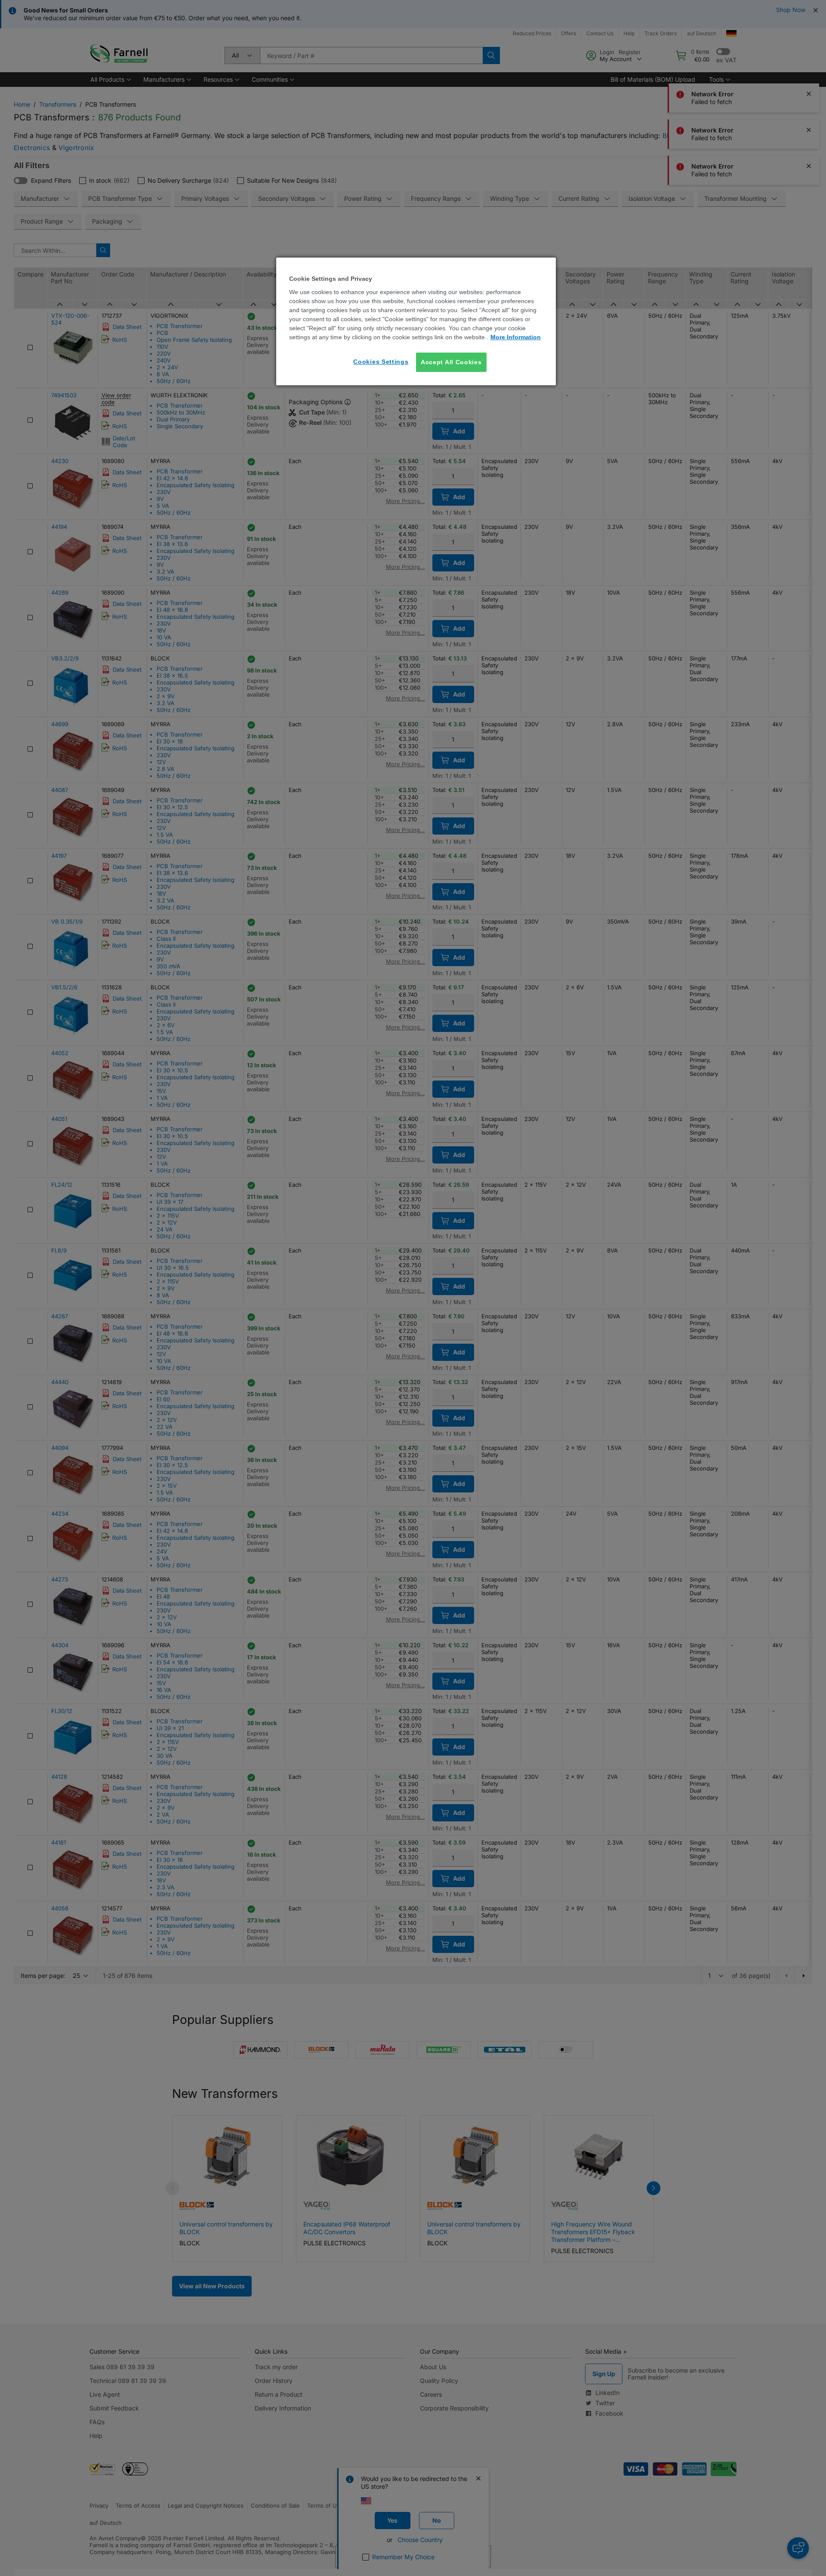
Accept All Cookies (451, 362)
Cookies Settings (381, 362)
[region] (416, 321)
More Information (516, 337)
